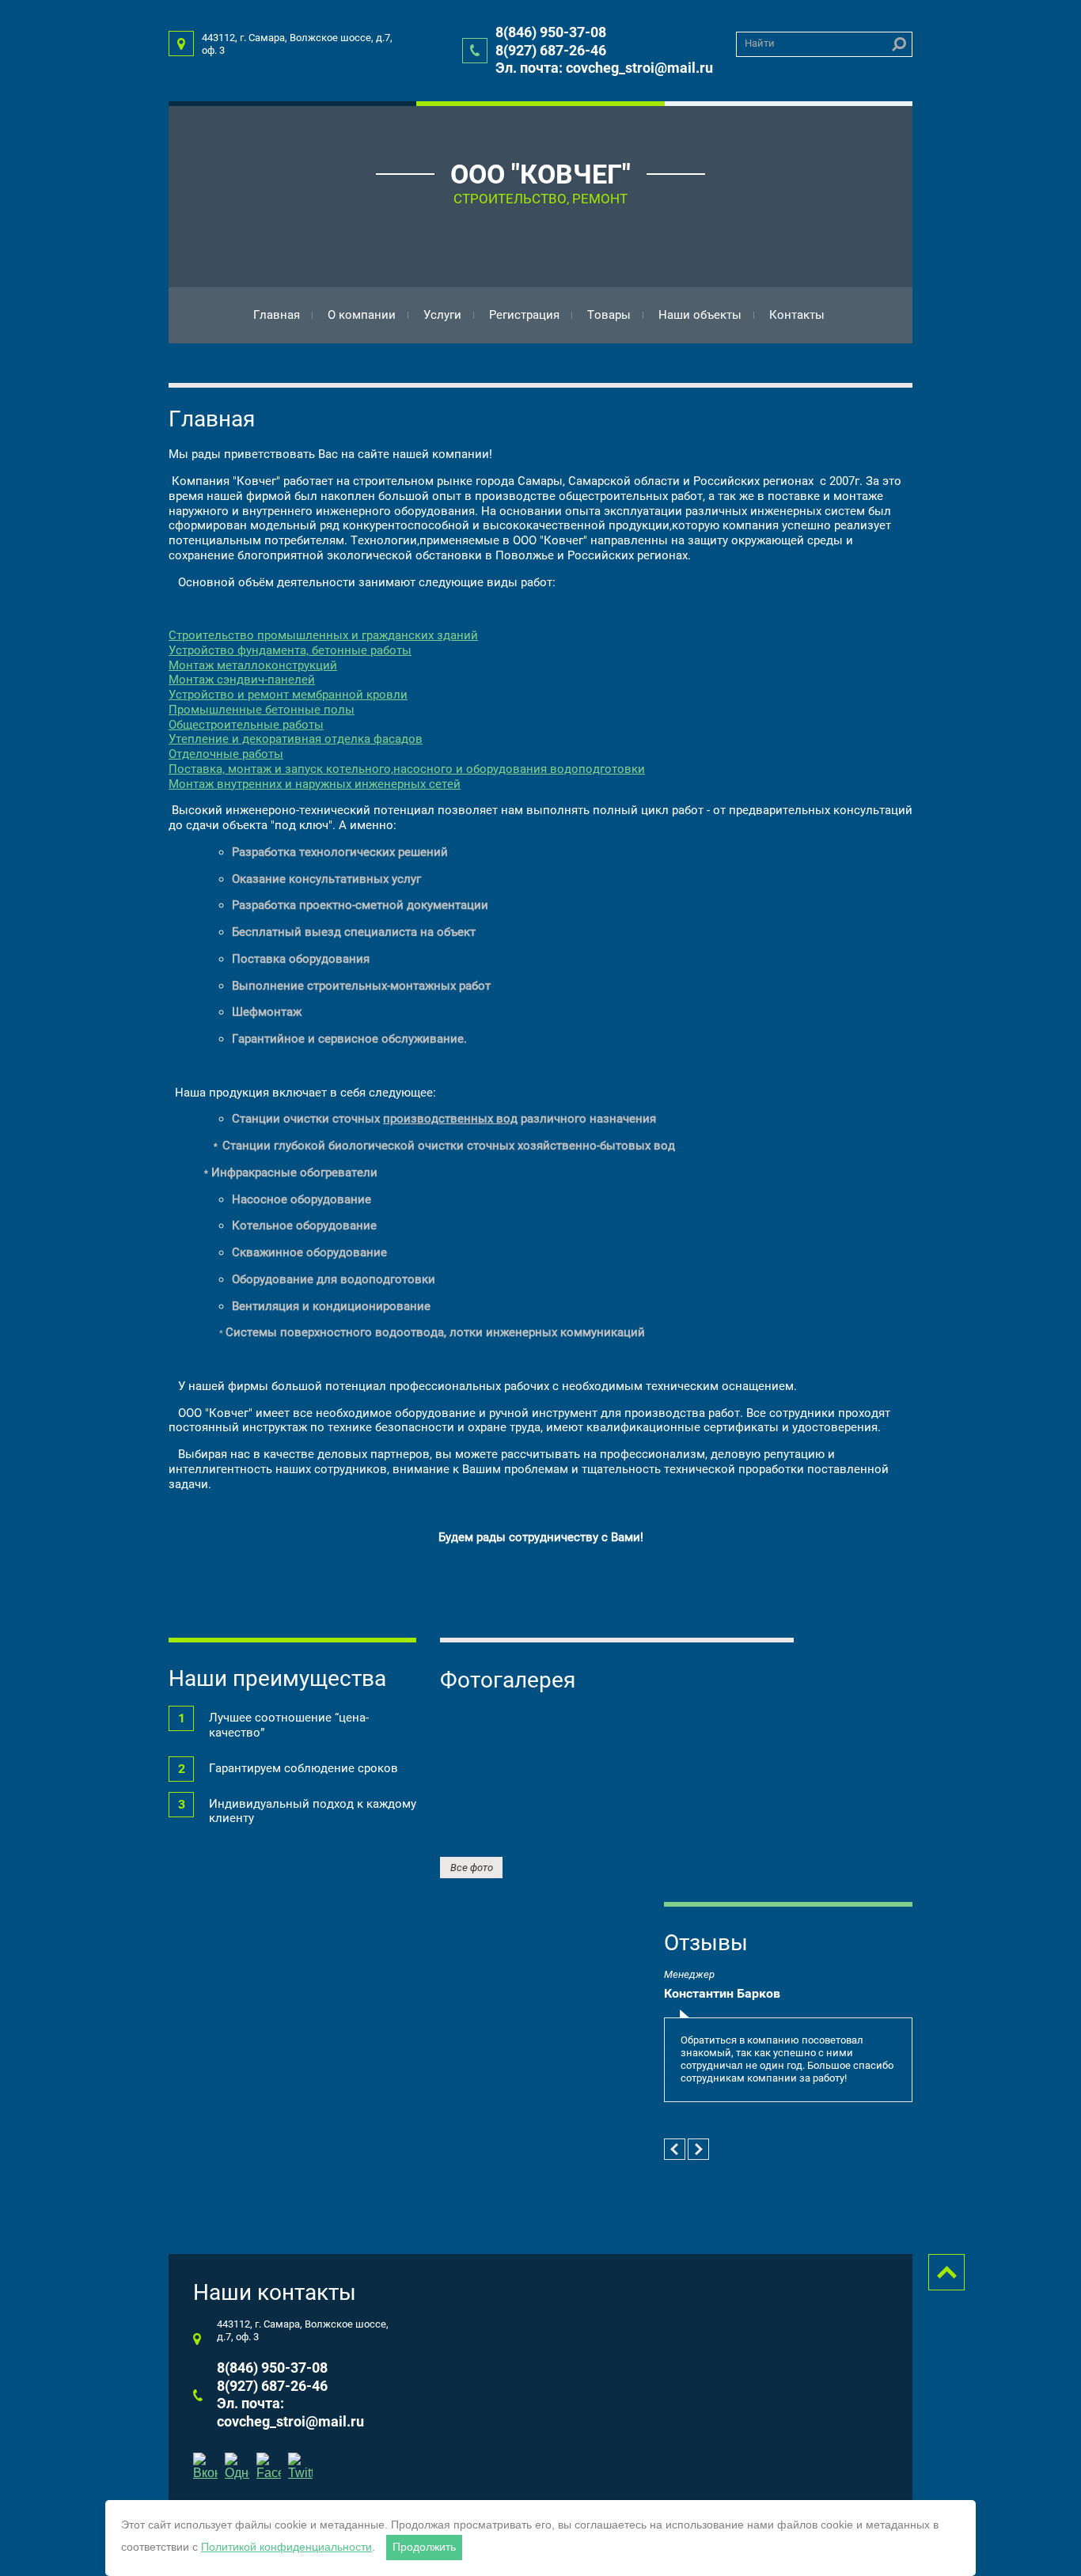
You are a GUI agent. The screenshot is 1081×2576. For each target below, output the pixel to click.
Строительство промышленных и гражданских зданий (323, 635)
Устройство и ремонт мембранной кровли (288, 695)
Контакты (797, 315)
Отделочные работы (226, 754)
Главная (277, 315)
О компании (362, 315)
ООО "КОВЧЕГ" (540, 174)
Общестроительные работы (246, 725)
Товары (609, 315)
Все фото (472, 1868)
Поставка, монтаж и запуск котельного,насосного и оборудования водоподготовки (407, 769)
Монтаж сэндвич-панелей (242, 680)
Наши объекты (700, 315)
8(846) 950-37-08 (551, 32)
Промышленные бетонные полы (262, 710)
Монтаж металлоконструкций (253, 665)
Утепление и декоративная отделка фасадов (296, 739)
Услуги (442, 315)
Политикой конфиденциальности (286, 2547)
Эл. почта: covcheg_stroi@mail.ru (604, 68)
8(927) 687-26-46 (551, 50)
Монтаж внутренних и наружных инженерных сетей (315, 784)
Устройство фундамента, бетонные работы (290, 650)
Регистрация (524, 315)
